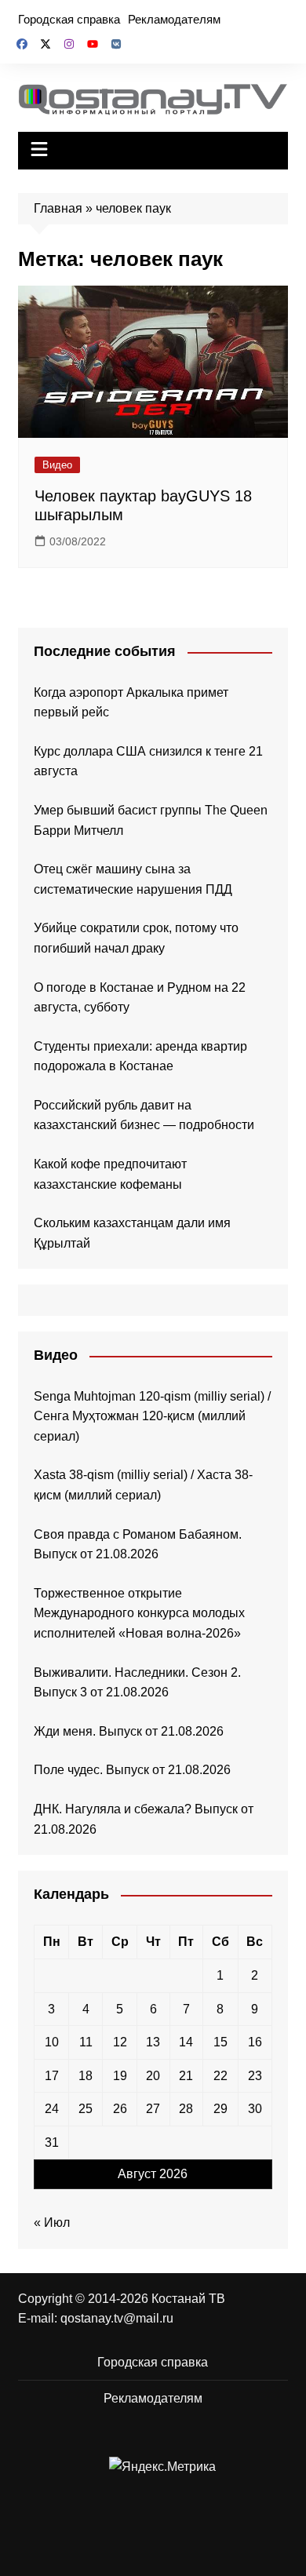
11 (86, 2042)
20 (153, 2076)
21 (186, 2076)
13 (153, 2042)
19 (120, 2076)
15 (220, 2042)
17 (52, 2076)
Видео (57, 465)
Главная (58, 208)
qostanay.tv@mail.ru (117, 2318)
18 (86, 2076)
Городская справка (69, 19)
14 (186, 2042)
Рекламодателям (174, 19)
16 (255, 2042)
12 (120, 2042)
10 (52, 2042)
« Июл (52, 2223)
